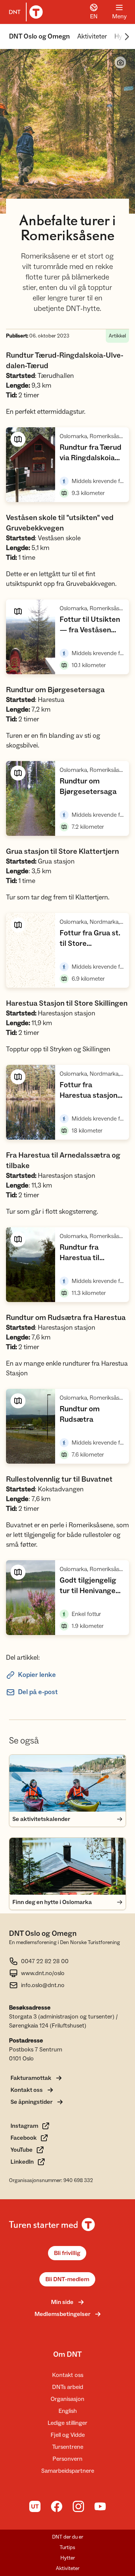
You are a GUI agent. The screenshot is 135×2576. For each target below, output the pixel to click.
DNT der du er (68, 2537)
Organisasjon (67, 2399)
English (68, 2411)
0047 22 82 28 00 (45, 1961)
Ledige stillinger (67, 2423)
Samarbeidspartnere (68, 2471)
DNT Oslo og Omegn (39, 36)
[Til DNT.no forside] (24, 12)
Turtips (67, 2548)
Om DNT (67, 2355)
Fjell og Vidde (68, 2435)
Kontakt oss (68, 2375)
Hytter (68, 2558)
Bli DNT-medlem (67, 2279)
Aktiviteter (92, 36)
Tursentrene (68, 2447)
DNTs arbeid (68, 2387)
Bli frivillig (67, 2253)
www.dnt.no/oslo (43, 1973)
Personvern (67, 2459)
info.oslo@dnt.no (43, 1985)
